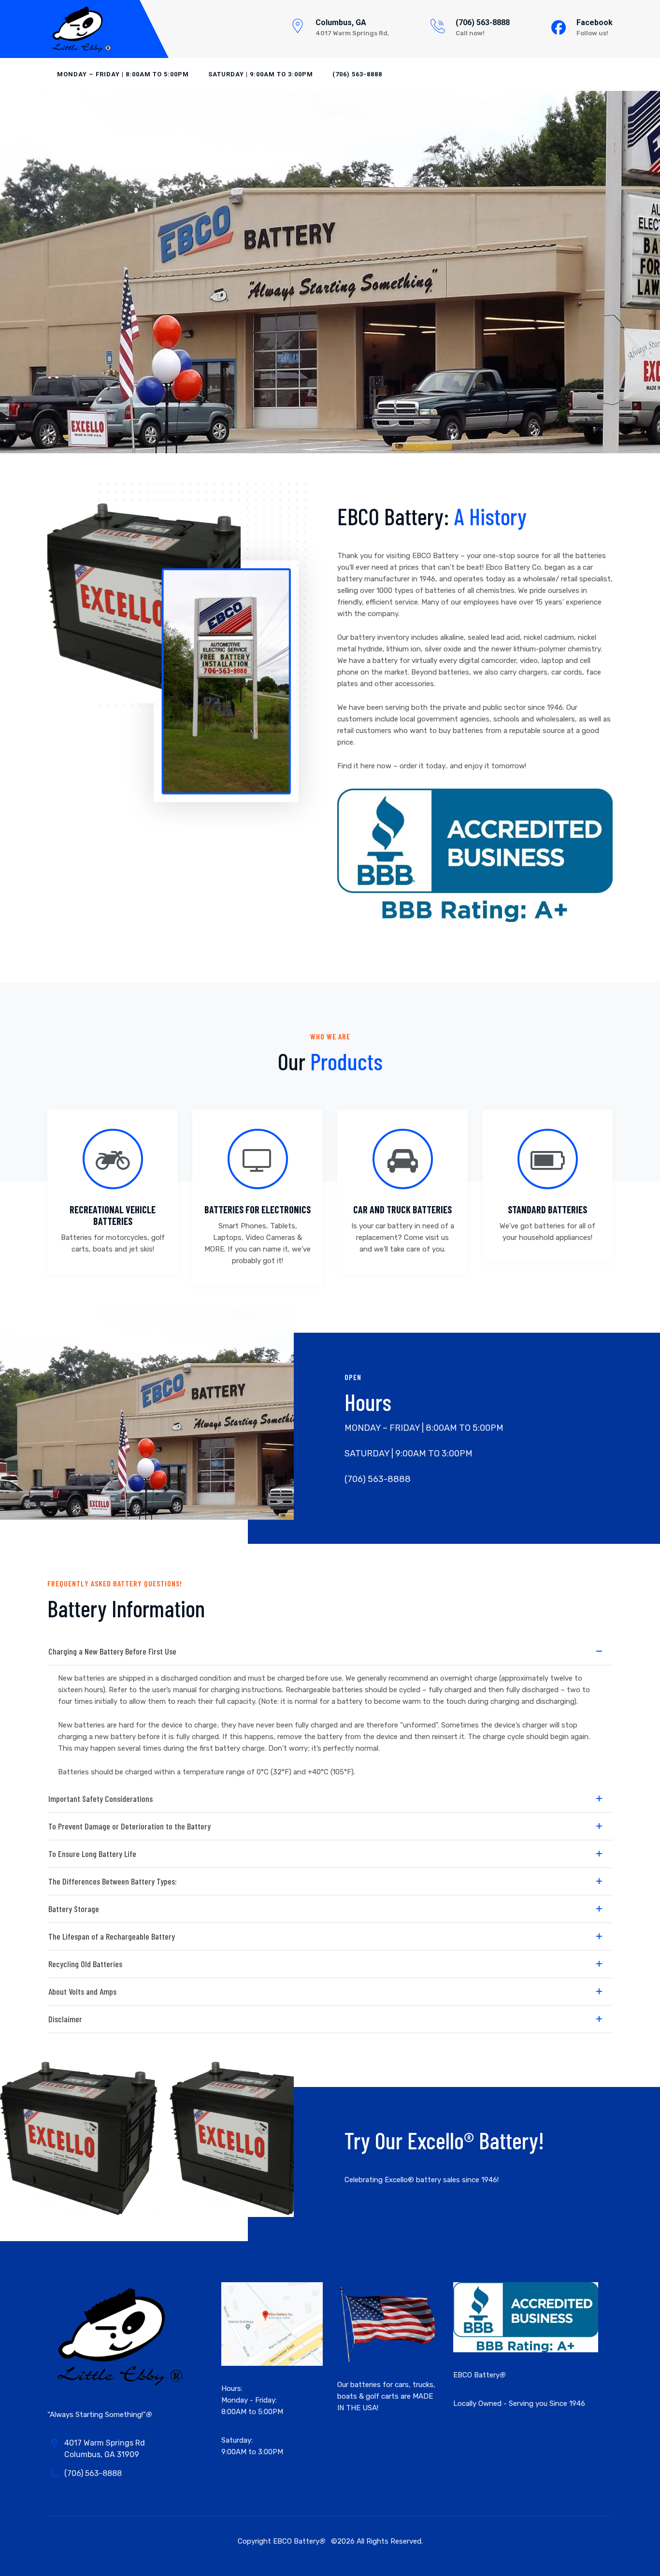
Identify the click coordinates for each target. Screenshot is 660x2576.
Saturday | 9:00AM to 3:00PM (261, 74)
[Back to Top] (639, 2560)
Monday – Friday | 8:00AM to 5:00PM (123, 74)
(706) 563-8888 (483, 22)
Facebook (595, 22)
